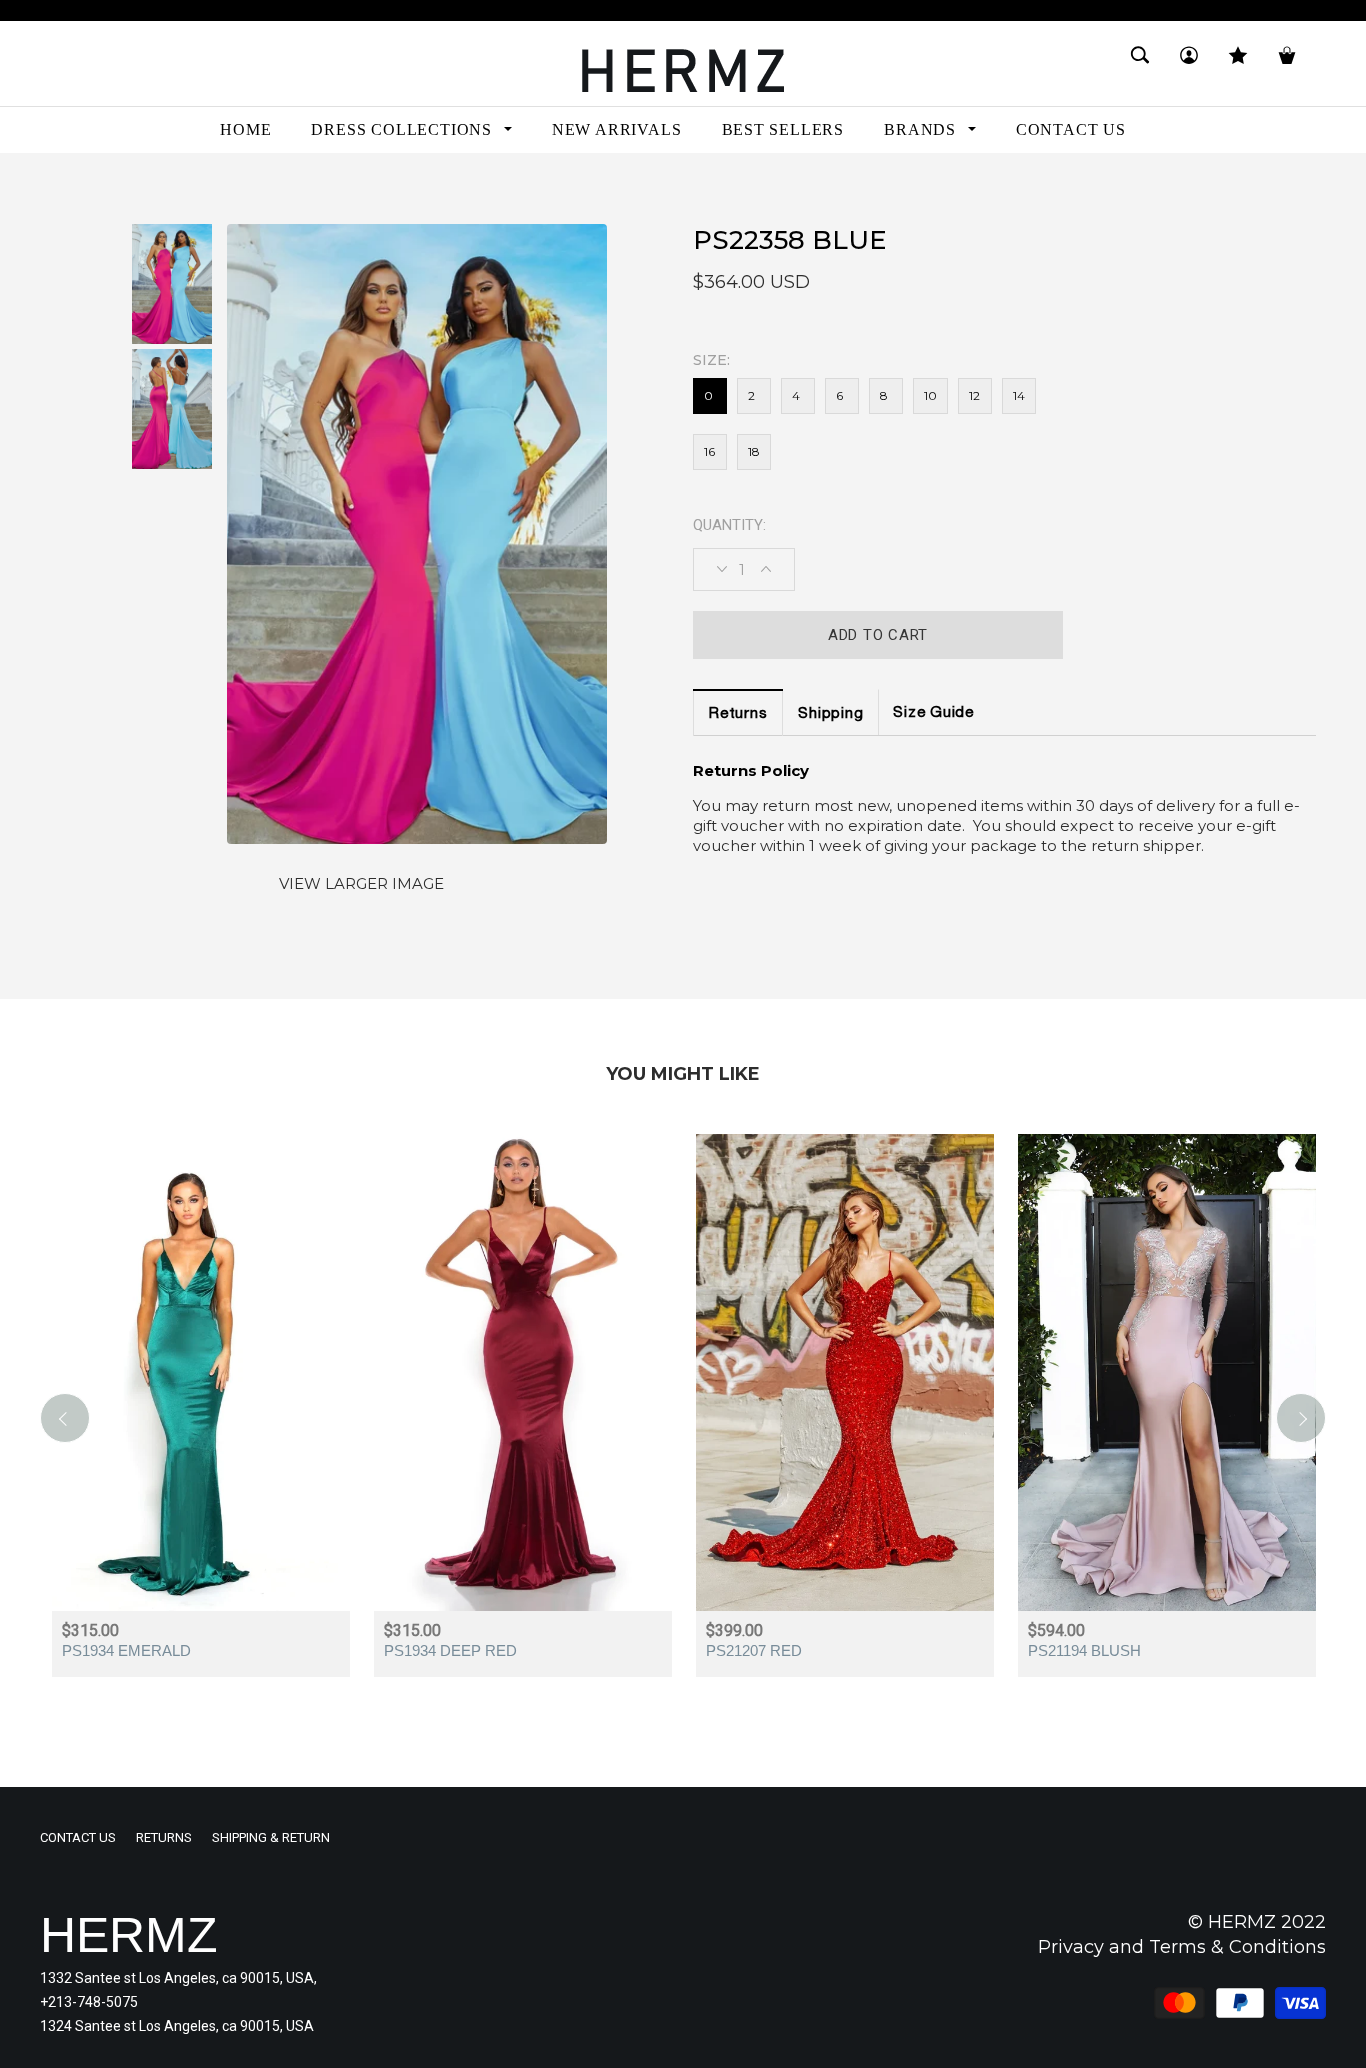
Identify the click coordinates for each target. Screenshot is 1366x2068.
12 (974, 395)
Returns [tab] (738, 714)
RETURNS (164, 1837)
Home (59, 188)
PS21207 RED (754, 1650)
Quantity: (729, 525)
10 (930, 395)
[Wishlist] (1238, 63)
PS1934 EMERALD (126, 1650)
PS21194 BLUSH (1084, 1650)
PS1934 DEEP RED (450, 1650)
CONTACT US (78, 1837)
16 (709, 451)
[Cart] (1287, 63)
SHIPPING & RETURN (271, 1837)
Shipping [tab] (830, 714)
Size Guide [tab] (933, 713)
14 (1019, 395)
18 (754, 451)
